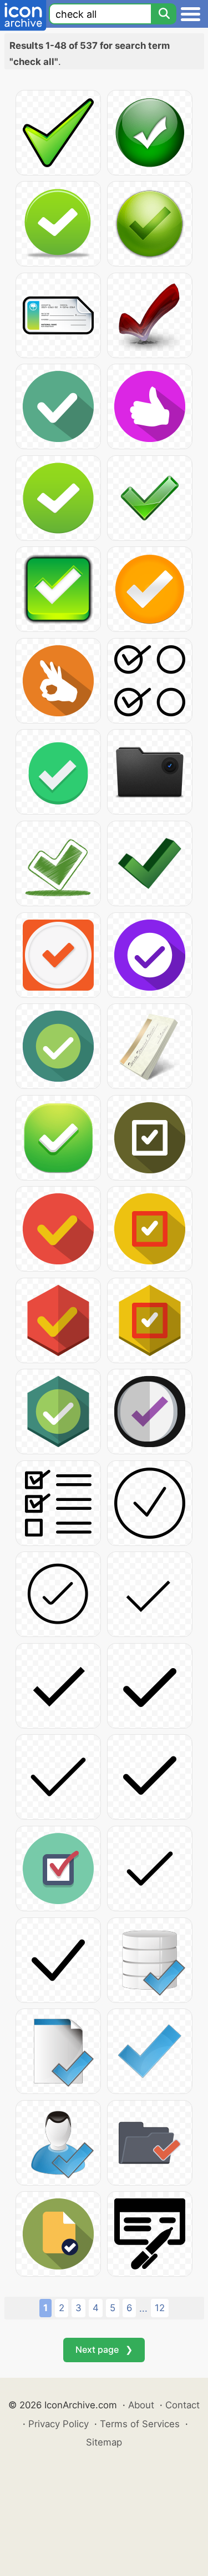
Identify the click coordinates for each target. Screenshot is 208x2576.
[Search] (164, 14)
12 (160, 2308)
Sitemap (104, 2442)
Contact (182, 2405)
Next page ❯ (104, 2349)
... (143, 2308)
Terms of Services (140, 2424)
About (141, 2405)
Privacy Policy (59, 2424)
